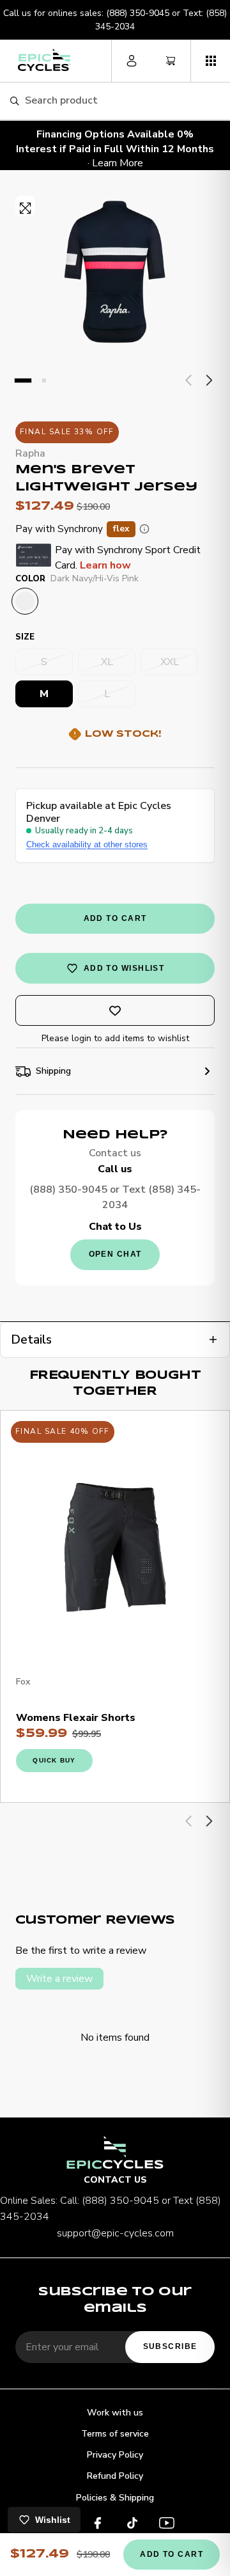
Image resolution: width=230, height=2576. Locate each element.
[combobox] (122, 101)
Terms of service (115, 2434)
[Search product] (14, 101)
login (81, 1038)
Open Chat (115, 1254)
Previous (189, 381)
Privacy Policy (115, 2455)
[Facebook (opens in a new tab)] (98, 2525)
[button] (210, 61)
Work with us (115, 2413)
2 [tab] (44, 381)
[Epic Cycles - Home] (44, 60)
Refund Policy (115, 2476)
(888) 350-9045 (138, 13)
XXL (170, 662)
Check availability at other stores (87, 844)
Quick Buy (54, 1760)
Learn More (118, 163)
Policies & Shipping (115, 2498)
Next (208, 381)
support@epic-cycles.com (115, 2233)
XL (107, 662)
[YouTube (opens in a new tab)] (167, 2525)
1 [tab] (23, 381)
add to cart (115, 918)
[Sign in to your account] (131, 61)
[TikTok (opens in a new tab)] (132, 2525)
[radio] (25, 601)
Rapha (30, 453)
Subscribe (170, 2346)
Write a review (59, 1979)
